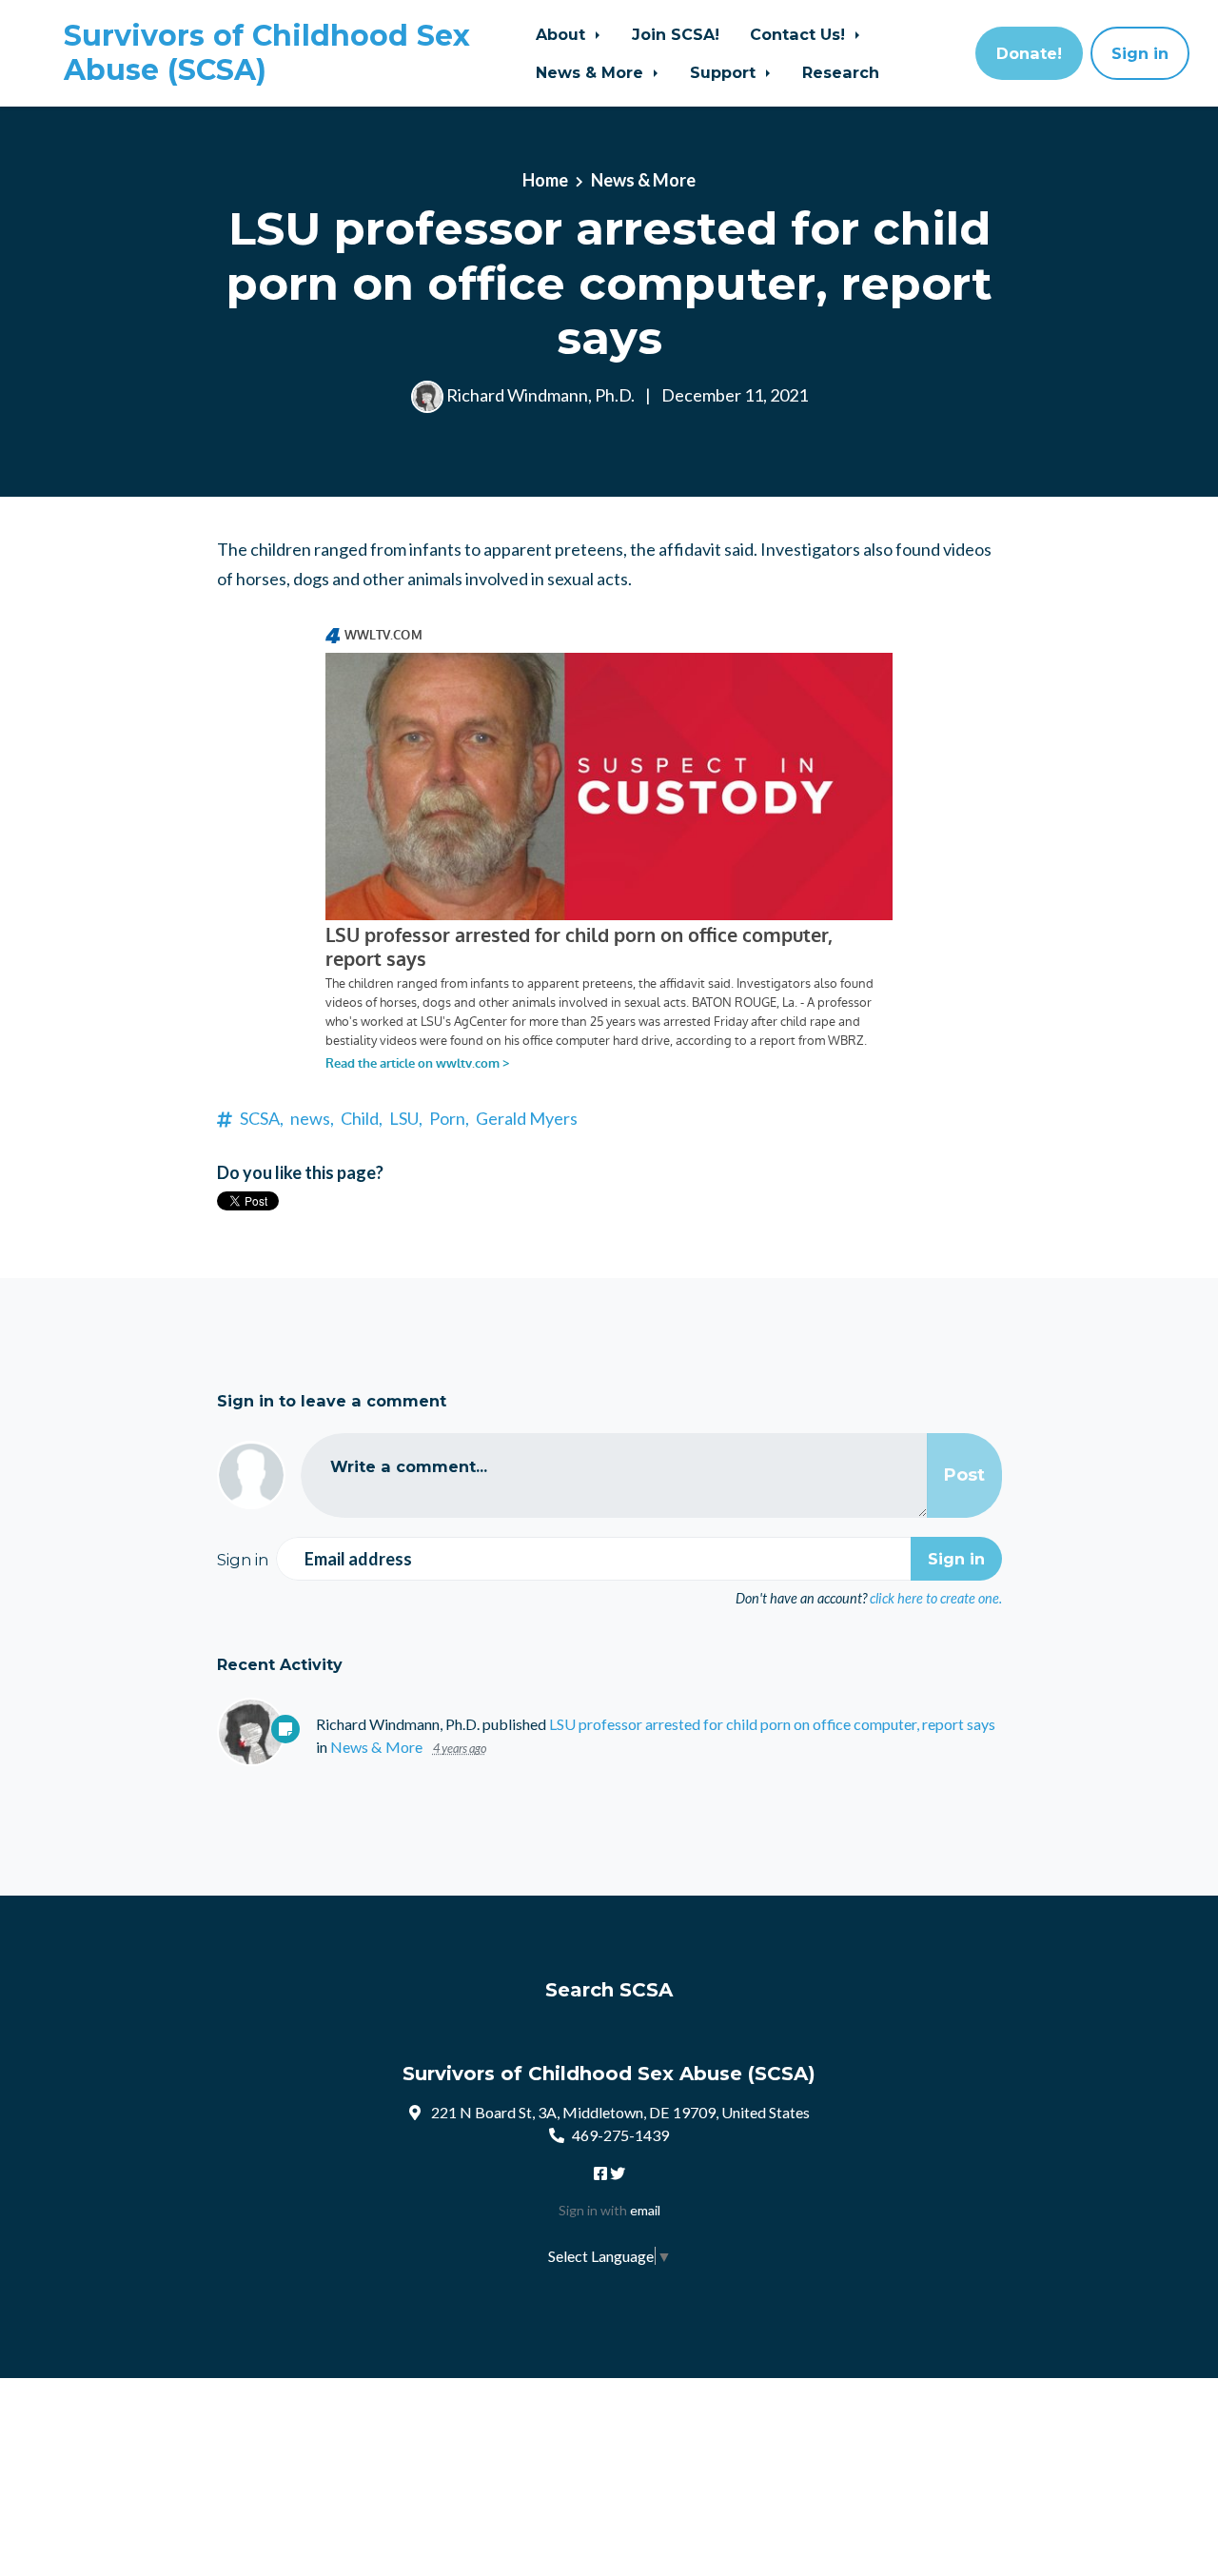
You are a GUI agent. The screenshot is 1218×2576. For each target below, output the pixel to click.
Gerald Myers (527, 1118)
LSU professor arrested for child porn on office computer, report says (772, 1724)
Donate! (1029, 53)
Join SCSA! (676, 34)
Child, (362, 1118)
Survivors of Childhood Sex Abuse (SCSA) (267, 53)
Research (841, 72)
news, (312, 1118)
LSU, (406, 1118)
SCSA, (262, 1118)
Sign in (1140, 53)
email (645, 2210)
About (563, 34)
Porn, (449, 1118)
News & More (592, 72)
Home (545, 180)
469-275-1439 (620, 2135)
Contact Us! (800, 34)
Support (725, 72)
